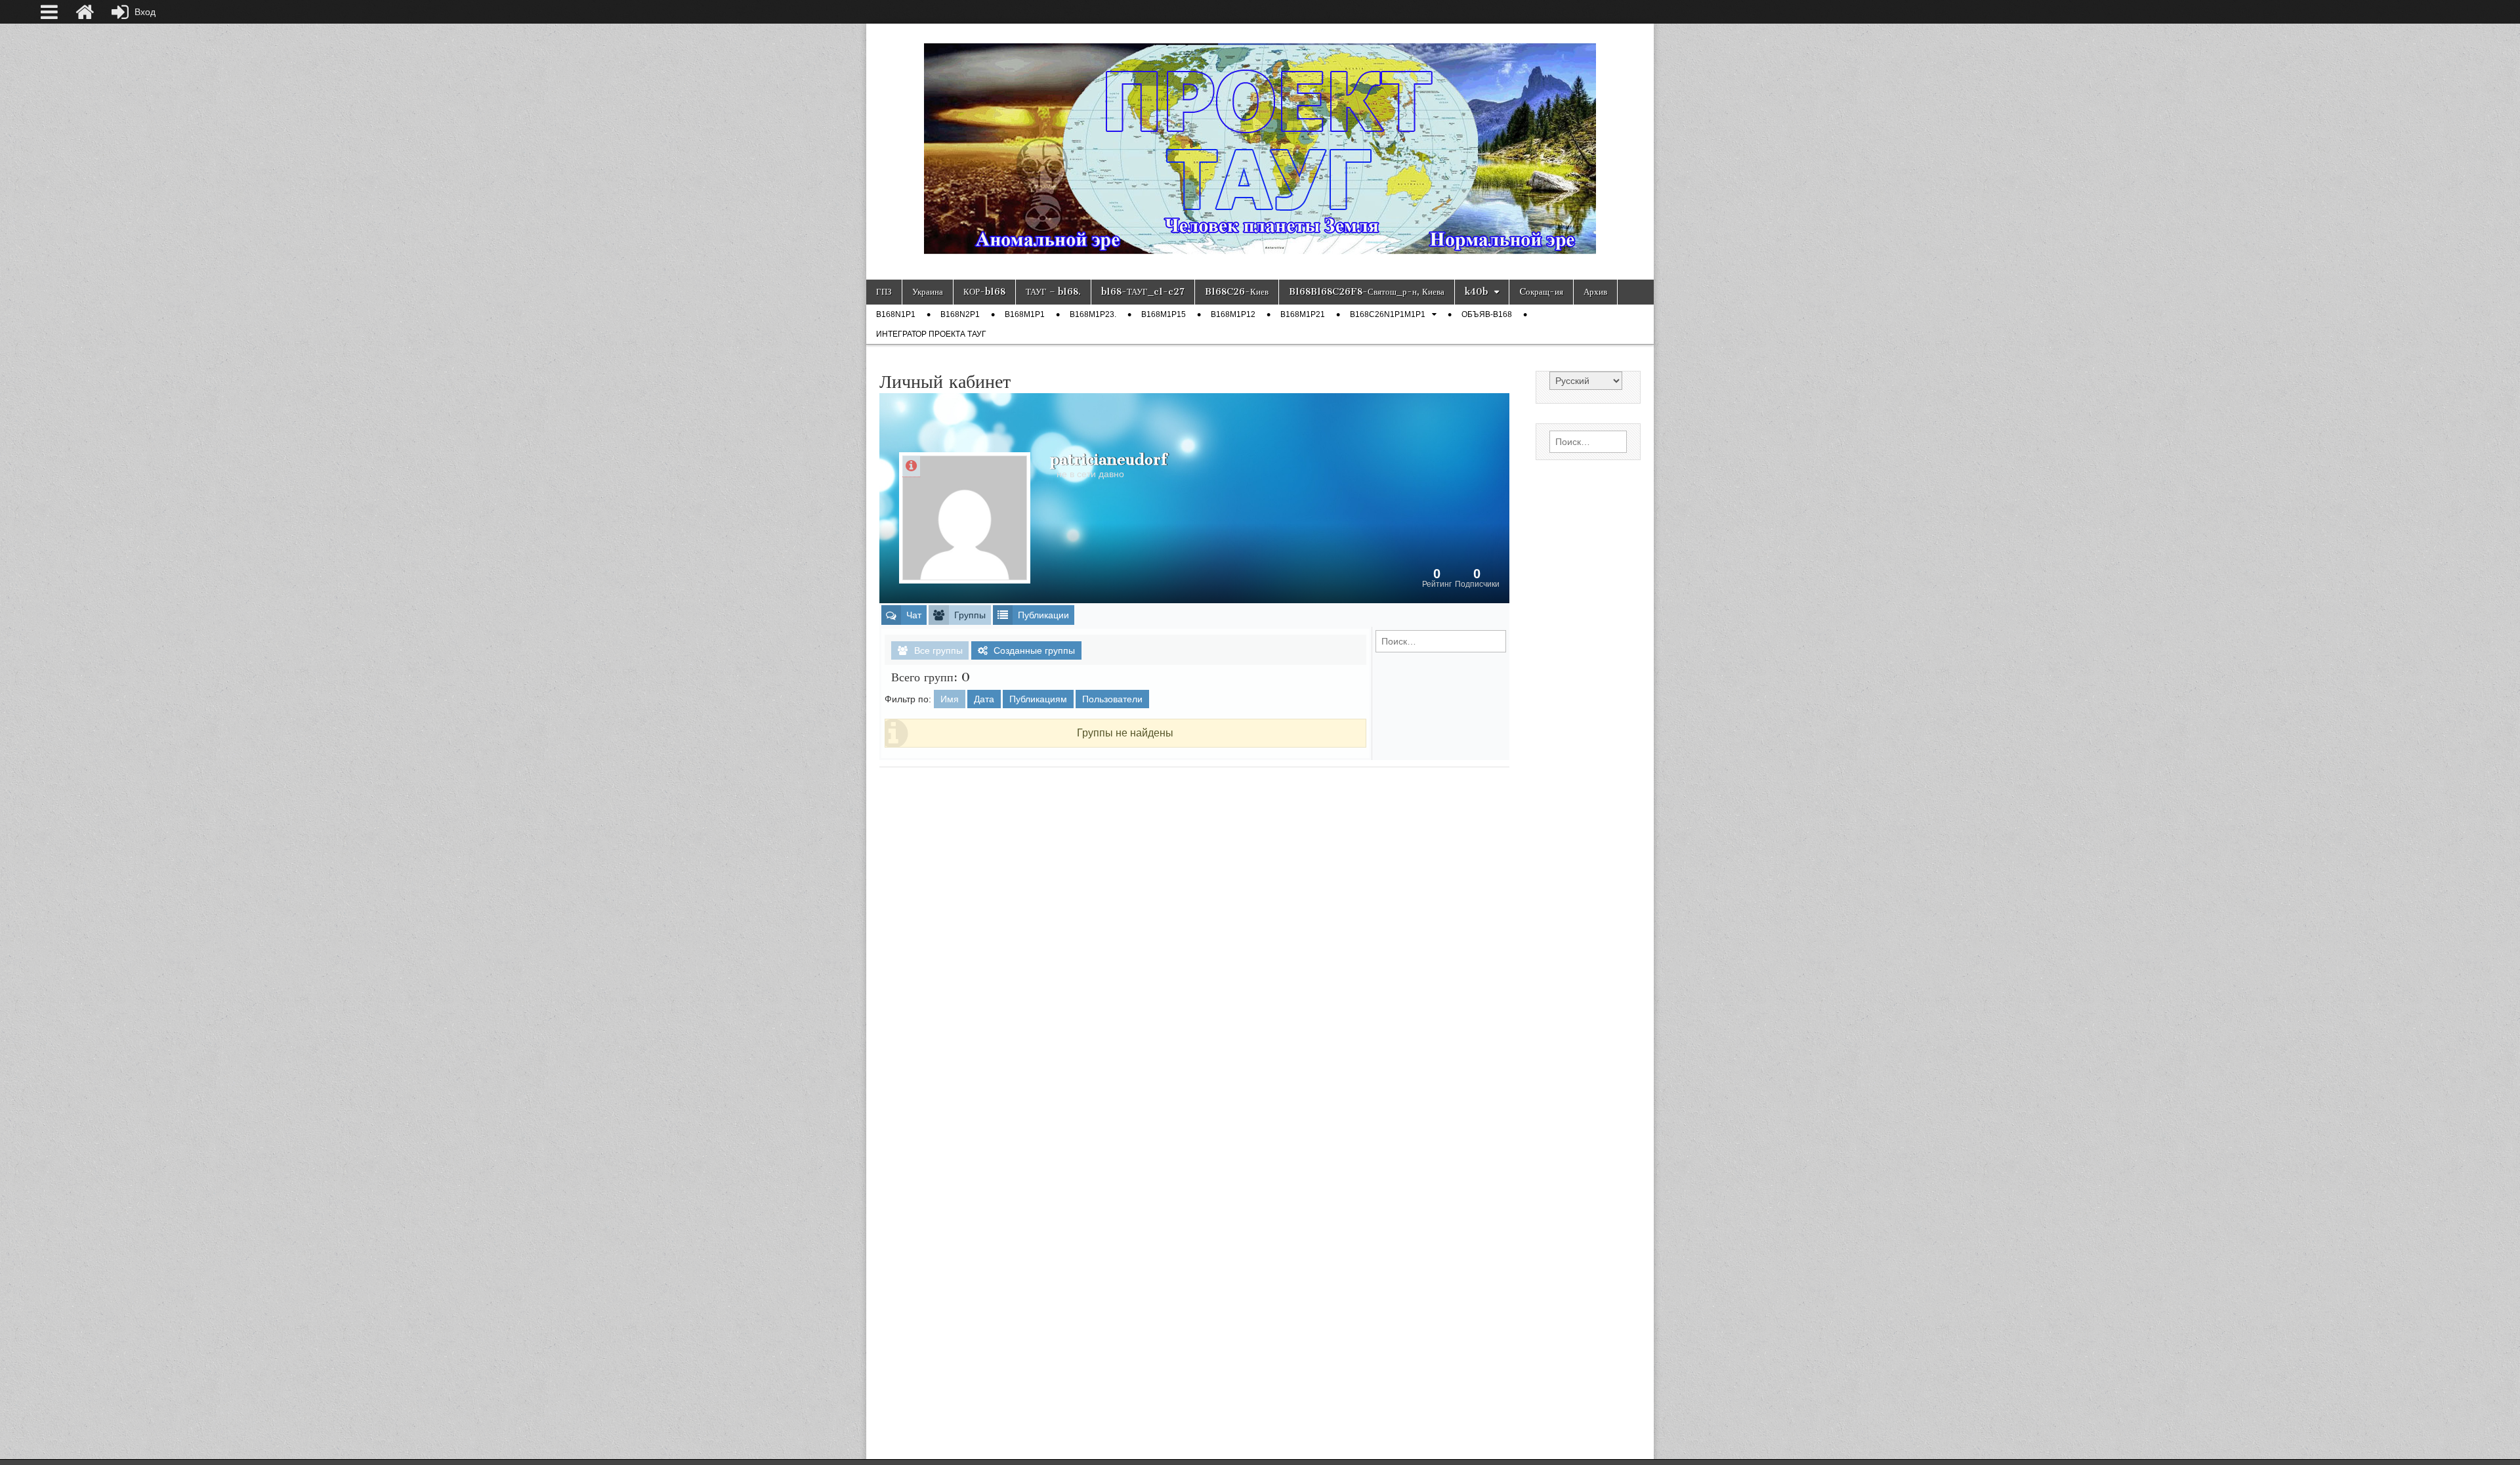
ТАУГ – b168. (1053, 292)
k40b (1476, 292)
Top (2489, 1434)
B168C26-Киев (1237, 292)
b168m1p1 (1025, 314)
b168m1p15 (1164, 314)
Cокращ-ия (1541, 292)
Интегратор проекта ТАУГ (931, 334)
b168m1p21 (1303, 314)
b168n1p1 (896, 314)
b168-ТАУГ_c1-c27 (1143, 292)
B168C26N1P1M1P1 (1388, 314)
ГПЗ (884, 292)
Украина (928, 292)
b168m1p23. (1093, 314)
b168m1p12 (1233, 314)
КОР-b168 (984, 292)
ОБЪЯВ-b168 (1487, 314)
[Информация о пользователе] (911, 466)
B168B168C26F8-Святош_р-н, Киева (1367, 292)
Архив (1595, 292)
